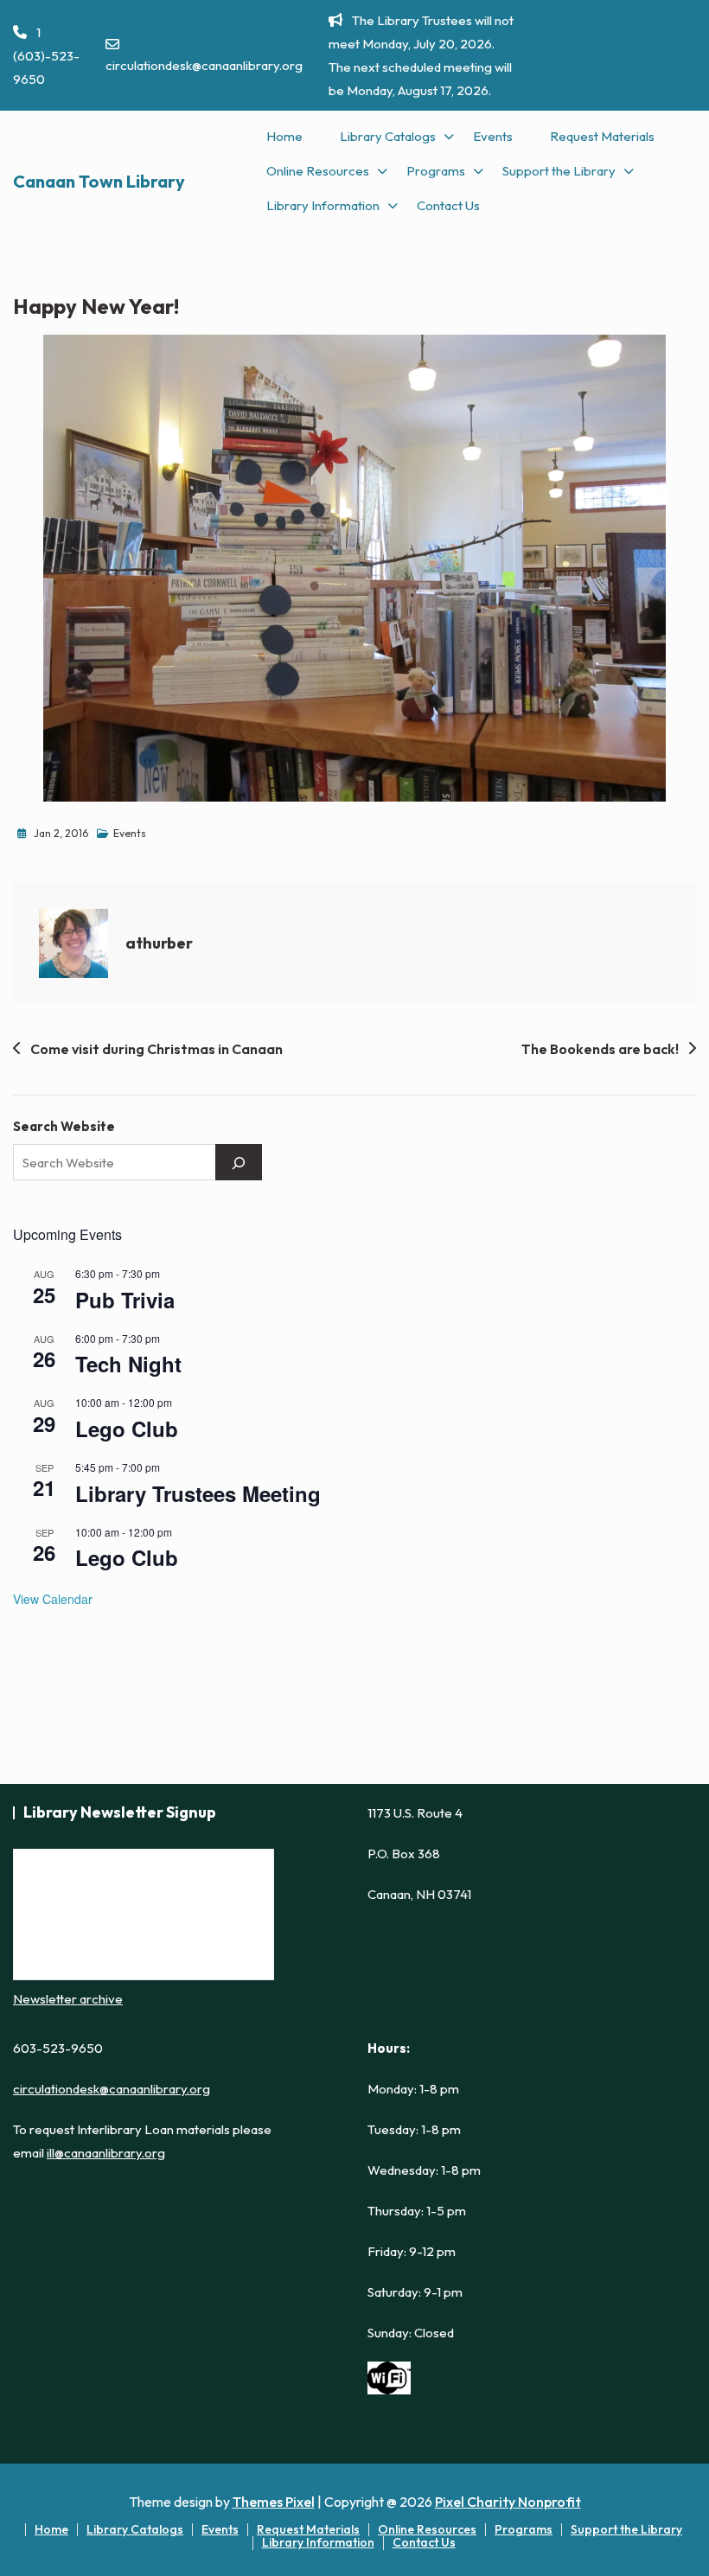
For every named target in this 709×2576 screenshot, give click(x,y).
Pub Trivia (125, 1300)
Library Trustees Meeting (198, 1493)
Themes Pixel (274, 2502)
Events (493, 136)
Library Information (323, 205)
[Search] (239, 1162)
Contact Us (448, 205)
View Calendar (53, 1599)
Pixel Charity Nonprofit (508, 2502)
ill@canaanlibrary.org (106, 2153)
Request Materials (602, 136)
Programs (436, 171)
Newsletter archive (68, 1999)
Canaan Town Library (99, 181)
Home (284, 136)
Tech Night (128, 1364)
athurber (159, 943)
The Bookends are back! (600, 1049)
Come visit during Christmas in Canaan (156, 1049)
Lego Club (127, 1429)
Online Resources (318, 171)
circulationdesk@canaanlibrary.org (204, 65)
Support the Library (559, 171)
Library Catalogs (388, 136)
